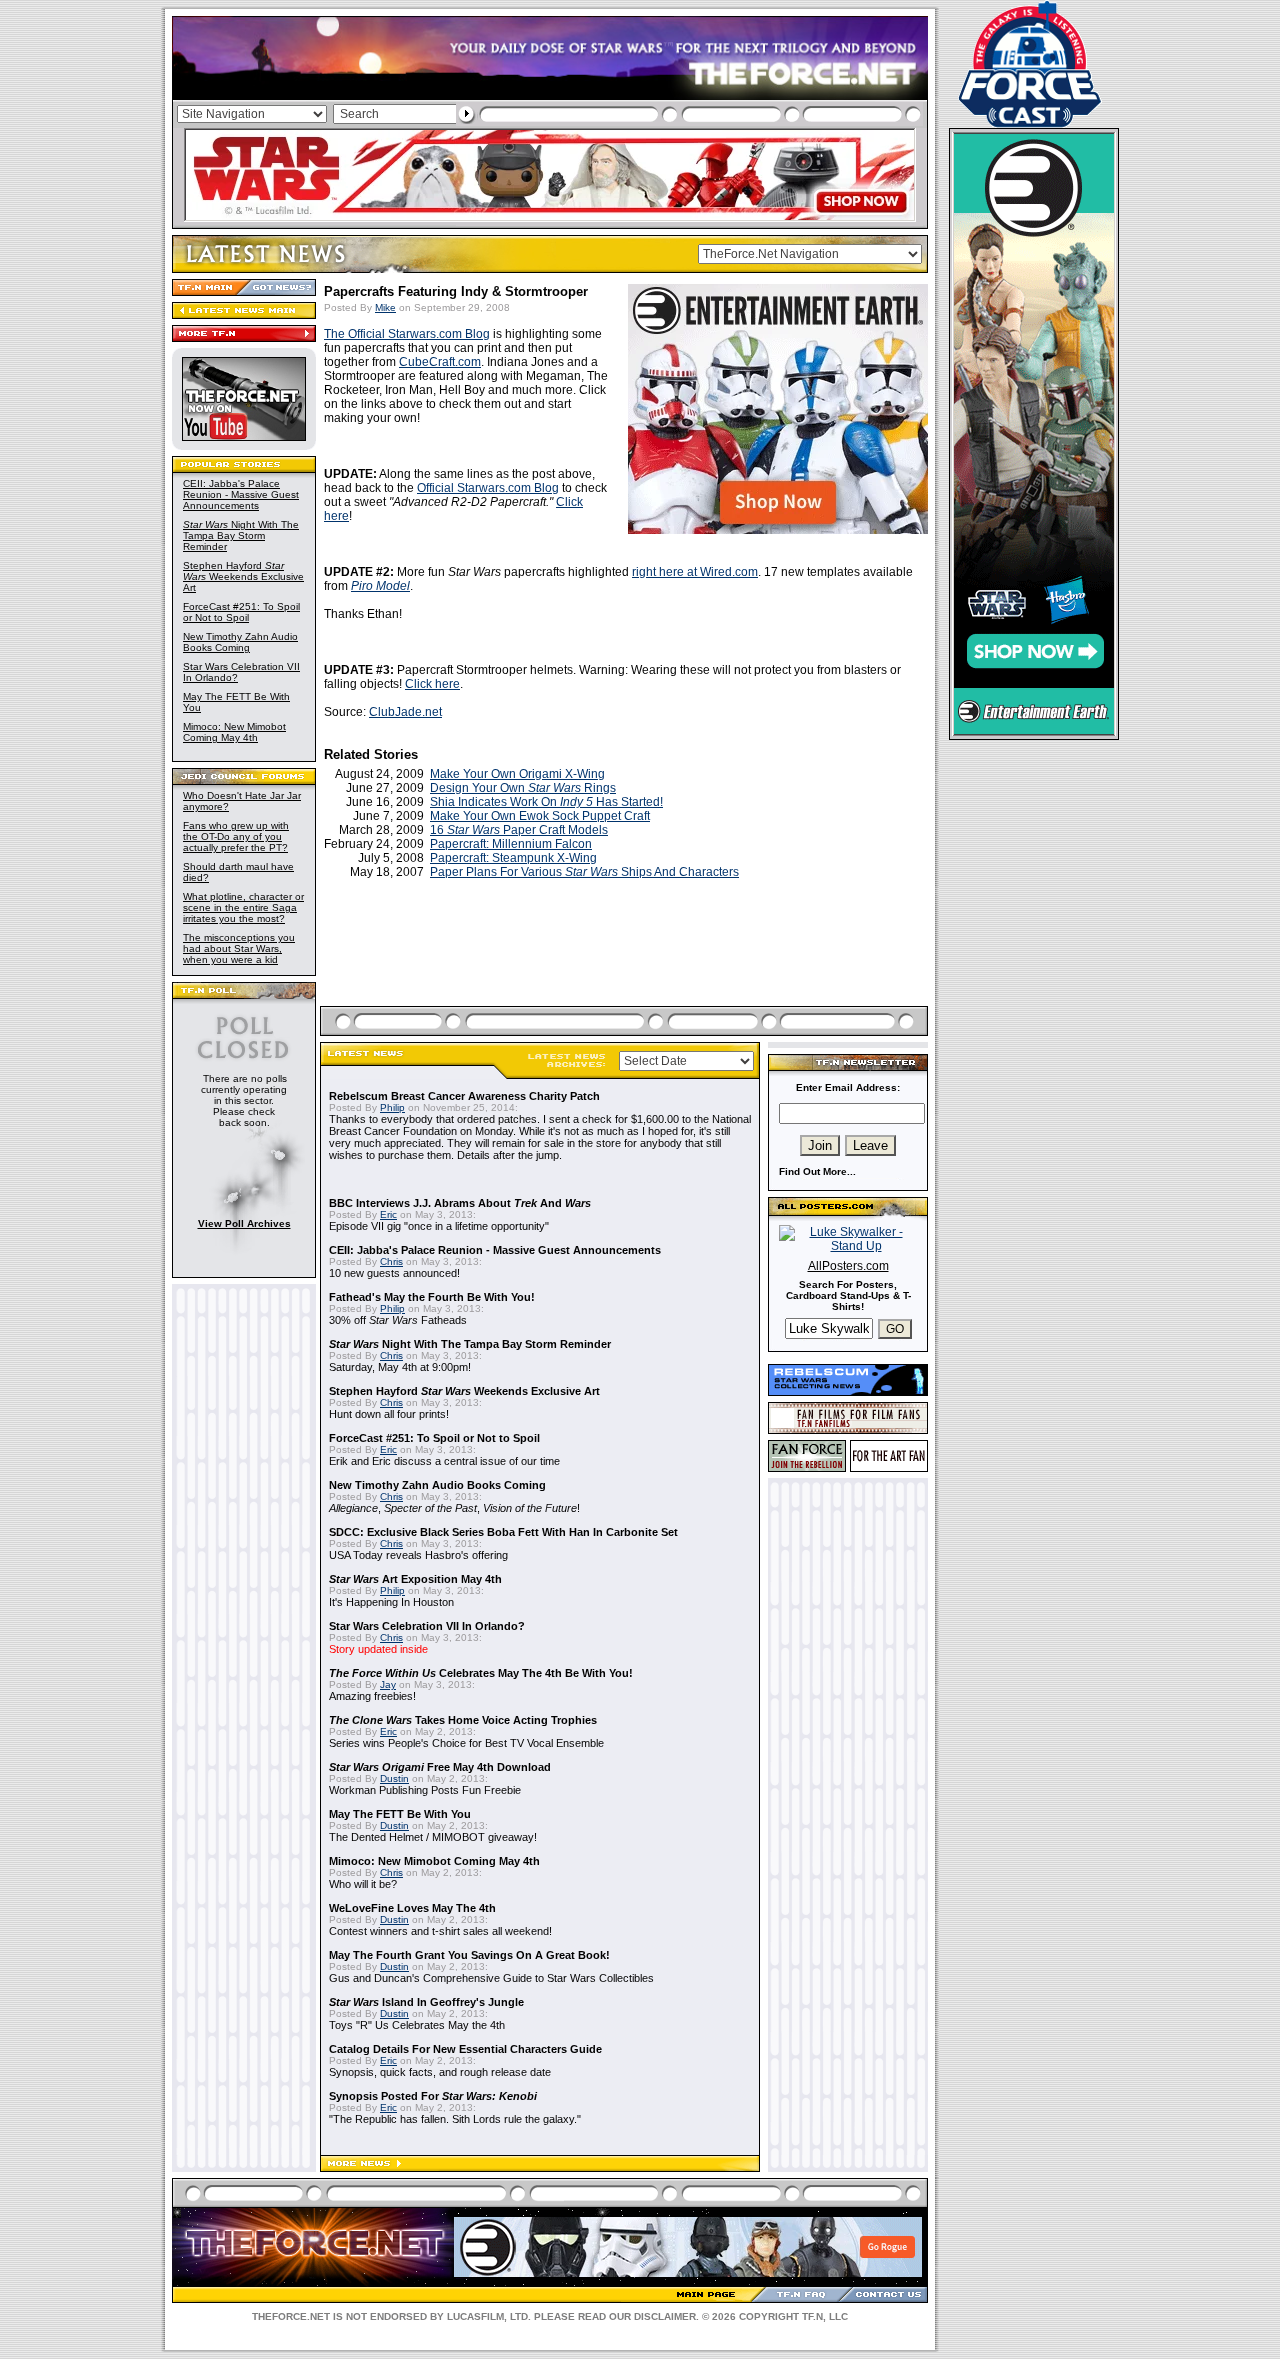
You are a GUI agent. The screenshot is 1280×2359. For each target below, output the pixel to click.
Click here (432, 684)
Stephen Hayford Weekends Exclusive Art (243, 576)
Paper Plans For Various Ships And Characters (584, 872)
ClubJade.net (405, 712)
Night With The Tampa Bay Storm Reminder (241, 535)
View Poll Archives (244, 1223)
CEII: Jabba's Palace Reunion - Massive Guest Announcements (241, 494)
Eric (388, 1214)
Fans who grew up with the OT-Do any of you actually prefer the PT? (236, 836)
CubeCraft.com (440, 362)
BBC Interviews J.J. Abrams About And (460, 1203)
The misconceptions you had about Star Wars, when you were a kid (239, 948)
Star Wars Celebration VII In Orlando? (427, 1626)
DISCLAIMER (665, 2316)
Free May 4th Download (440, 1767)
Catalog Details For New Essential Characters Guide (465, 2049)
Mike (385, 307)
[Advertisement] (626, 966)
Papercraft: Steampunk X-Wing (513, 858)
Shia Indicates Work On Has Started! (546, 802)
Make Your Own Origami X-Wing (517, 774)
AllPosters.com (848, 1266)
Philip (392, 1107)
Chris (391, 1261)
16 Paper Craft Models (519, 830)
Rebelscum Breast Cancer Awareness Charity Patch (464, 1096)
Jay (388, 1684)
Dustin (394, 1778)
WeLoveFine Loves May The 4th (412, 1908)
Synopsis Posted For (433, 2096)
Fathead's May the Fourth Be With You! (432, 1297)
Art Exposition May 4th (415, 1579)
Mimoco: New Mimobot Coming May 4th (234, 732)
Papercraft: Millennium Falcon (511, 844)
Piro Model (380, 586)
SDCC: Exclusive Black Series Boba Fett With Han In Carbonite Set (503, 1532)
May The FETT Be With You (400, 1814)
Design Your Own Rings (523, 788)
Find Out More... (817, 1171)
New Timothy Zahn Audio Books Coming (240, 642)
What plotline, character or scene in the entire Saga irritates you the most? (243, 907)
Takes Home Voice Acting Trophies (463, 1720)
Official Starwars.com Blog (488, 488)
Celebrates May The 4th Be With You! (481, 1673)
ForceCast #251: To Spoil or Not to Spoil (241, 612)
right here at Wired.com (695, 572)
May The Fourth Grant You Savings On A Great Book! (469, 1955)
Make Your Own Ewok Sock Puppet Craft (540, 816)
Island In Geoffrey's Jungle (426, 2002)
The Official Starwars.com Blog (407, 334)
